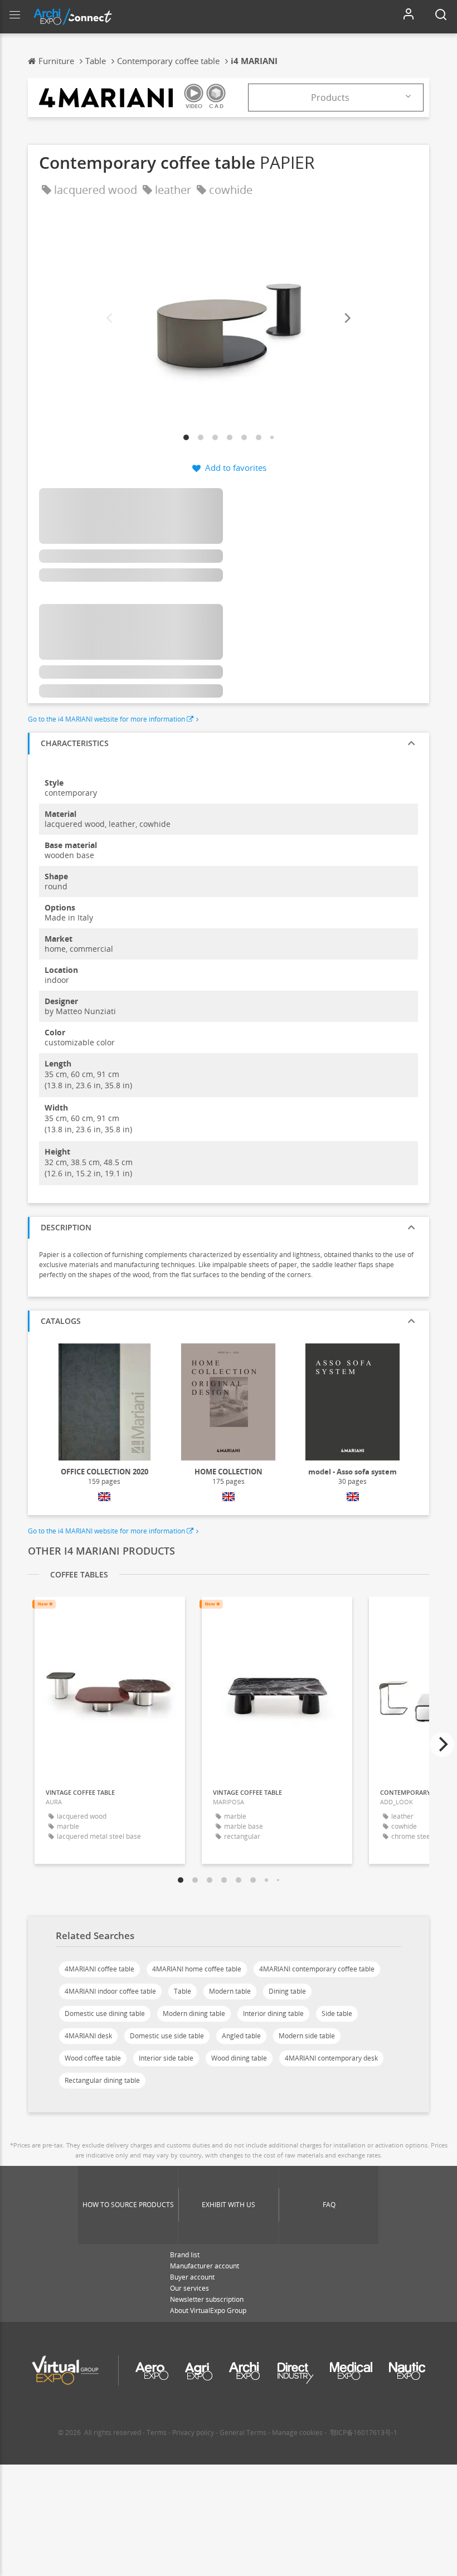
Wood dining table (239, 2058)
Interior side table (166, 2058)
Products (330, 98)
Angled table (241, 2036)
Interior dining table (273, 2013)
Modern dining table (194, 2013)
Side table (337, 2013)
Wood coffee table (93, 2058)
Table (183, 1991)
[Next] (347, 318)
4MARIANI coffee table (99, 1969)
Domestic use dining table (105, 2013)
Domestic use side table (167, 2036)
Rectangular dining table (102, 2080)
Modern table (230, 1991)
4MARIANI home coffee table (197, 1969)
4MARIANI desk (88, 2036)
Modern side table (307, 2036)
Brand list (185, 2255)
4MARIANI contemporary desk (331, 2058)
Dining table (287, 1991)
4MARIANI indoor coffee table (110, 1991)
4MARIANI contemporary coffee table (317, 1969)
